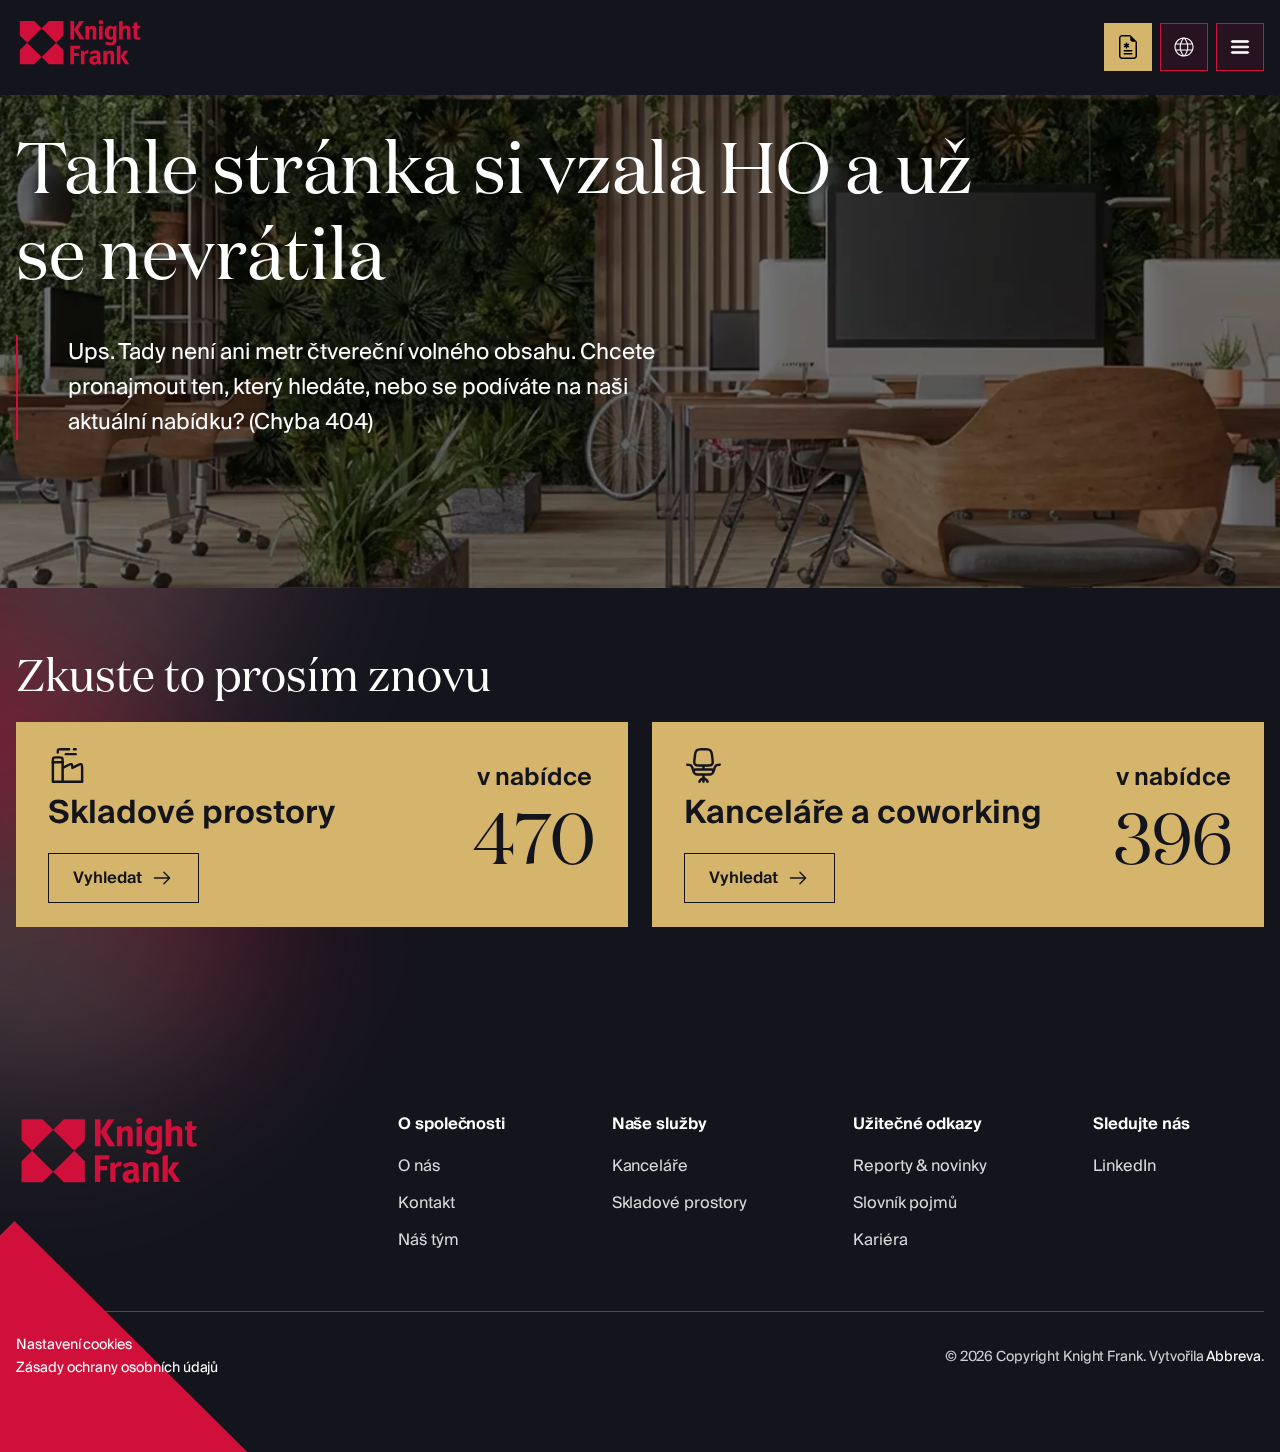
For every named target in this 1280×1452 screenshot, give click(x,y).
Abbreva (1233, 1357)
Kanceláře (650, 1166)
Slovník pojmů (905, 1203)
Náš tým (428, 1240)
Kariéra (880, 1240)
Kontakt (426, 1203)
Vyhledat (107, 878)
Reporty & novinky (920, 1166)
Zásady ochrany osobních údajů (117, 1368)
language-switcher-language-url (1184, 47)
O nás (419, 1166)
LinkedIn (1124, 1166)
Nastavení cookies (74, 1345)
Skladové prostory (679, 1203)
